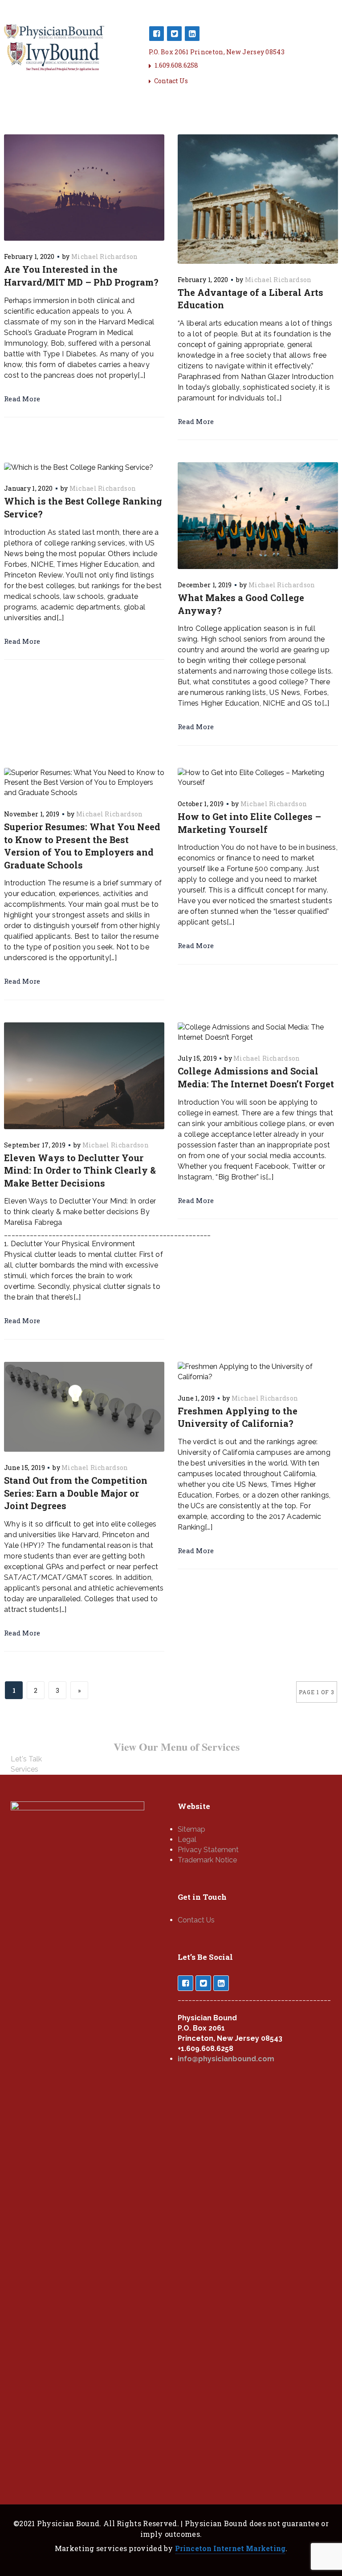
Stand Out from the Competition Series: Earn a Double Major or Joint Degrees (76, 1493)
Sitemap (191, 1829)
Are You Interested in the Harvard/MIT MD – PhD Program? (81, 276)
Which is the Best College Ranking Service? (83, 507)
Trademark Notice (207, 1860)
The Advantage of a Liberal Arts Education (250, 299)
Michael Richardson (104, 256)
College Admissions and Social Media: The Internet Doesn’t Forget (256, 1077)
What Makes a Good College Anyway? (241, 604)
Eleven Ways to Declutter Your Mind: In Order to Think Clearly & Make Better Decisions (80, 1170)
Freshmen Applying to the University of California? (238, 1417)
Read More (22, 399)
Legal (187, 1839)
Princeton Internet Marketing (230, 2548)
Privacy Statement (208, 1850)
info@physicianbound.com (226, 2059)
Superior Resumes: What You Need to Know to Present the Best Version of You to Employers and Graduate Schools (82, 846)
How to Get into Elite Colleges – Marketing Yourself (249, 823)
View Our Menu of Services (177, 1746)
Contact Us (171, 81)
